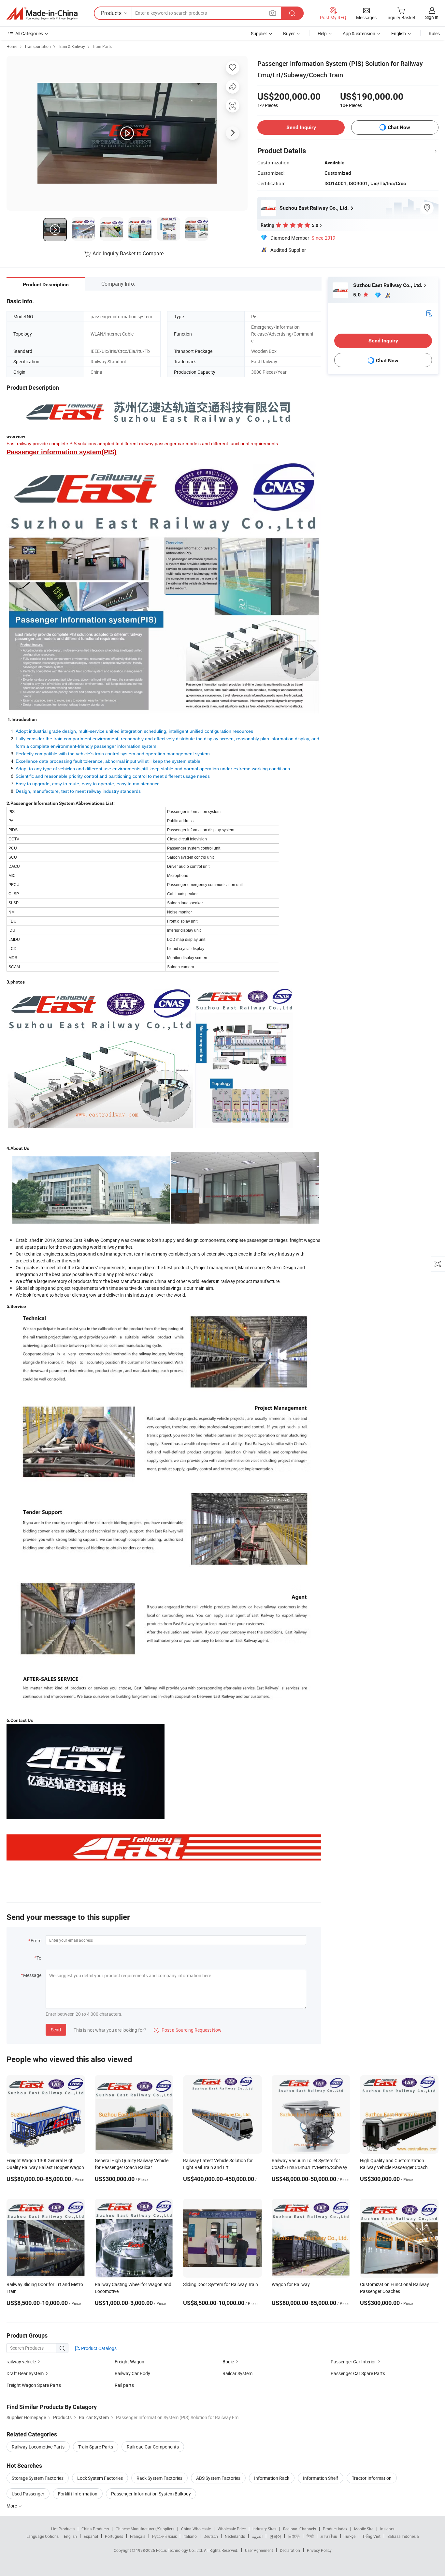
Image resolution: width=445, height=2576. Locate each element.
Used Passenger (28, 2494)
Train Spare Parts (96, 2447)
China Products (95, 2529)
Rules (434, 33)
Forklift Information (78, 2494)
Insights (387, 2529)
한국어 (275, 2536)
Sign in (432, 17)
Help (322, 33)
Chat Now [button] (399, 127)
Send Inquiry (301, 127)
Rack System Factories (159, 2478)
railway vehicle (21, 2362)
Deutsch (211, 2536)
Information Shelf (321, 2478)
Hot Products (63, 2529)
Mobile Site (364, 2529)
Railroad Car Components (153, 2447)
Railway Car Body (132, 2373)
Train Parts (102, 46)
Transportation (38, 46)
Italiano (190, 2536)
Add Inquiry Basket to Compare (128, 253)
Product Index (335, 2529)
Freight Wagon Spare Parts (34, 2385)
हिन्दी (310, 2536)
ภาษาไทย (329, 2536)
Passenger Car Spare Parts (358, 2373)
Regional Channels (300, 2529)
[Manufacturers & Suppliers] (42, 13)
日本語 (294, 2536)
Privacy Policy (319, 2550)
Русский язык (164, 2536)
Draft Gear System (25, 2373)
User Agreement (259, 2550)
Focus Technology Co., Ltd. (180, 2550)
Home (12, 46)
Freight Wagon (129, 2362)
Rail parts (124, 2385)
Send (56, 2030)
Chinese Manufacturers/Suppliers (145, 2529)
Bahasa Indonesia (403, 2536)
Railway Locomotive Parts (38, 2447)
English (70, 2536)
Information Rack (272, 2478)
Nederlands (235, 2536)
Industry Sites (264, 2529)
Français (138, 2536)
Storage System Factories (38, 2478)
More (12, 2506)
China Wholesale (196, 2529)
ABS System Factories (218, 2478)
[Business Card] (429, 313)
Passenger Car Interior (353, 2362)
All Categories (29, 33)
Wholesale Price (232, 2529)
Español (91, 2536)
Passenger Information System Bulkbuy (151, 2494)
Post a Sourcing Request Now (188, 2030)
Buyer (289, 33)
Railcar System (237, 2373)
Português (114, 2536)
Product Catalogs (98, 2348)
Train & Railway (72, 46)
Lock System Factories (100, 2478)
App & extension (359, 33)
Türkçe (350, 2536)
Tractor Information (372, 2478)
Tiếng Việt (371, 2536)
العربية (257, 2536)
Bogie (228, 2362)
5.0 (358, 295)
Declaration (290, 2550)
